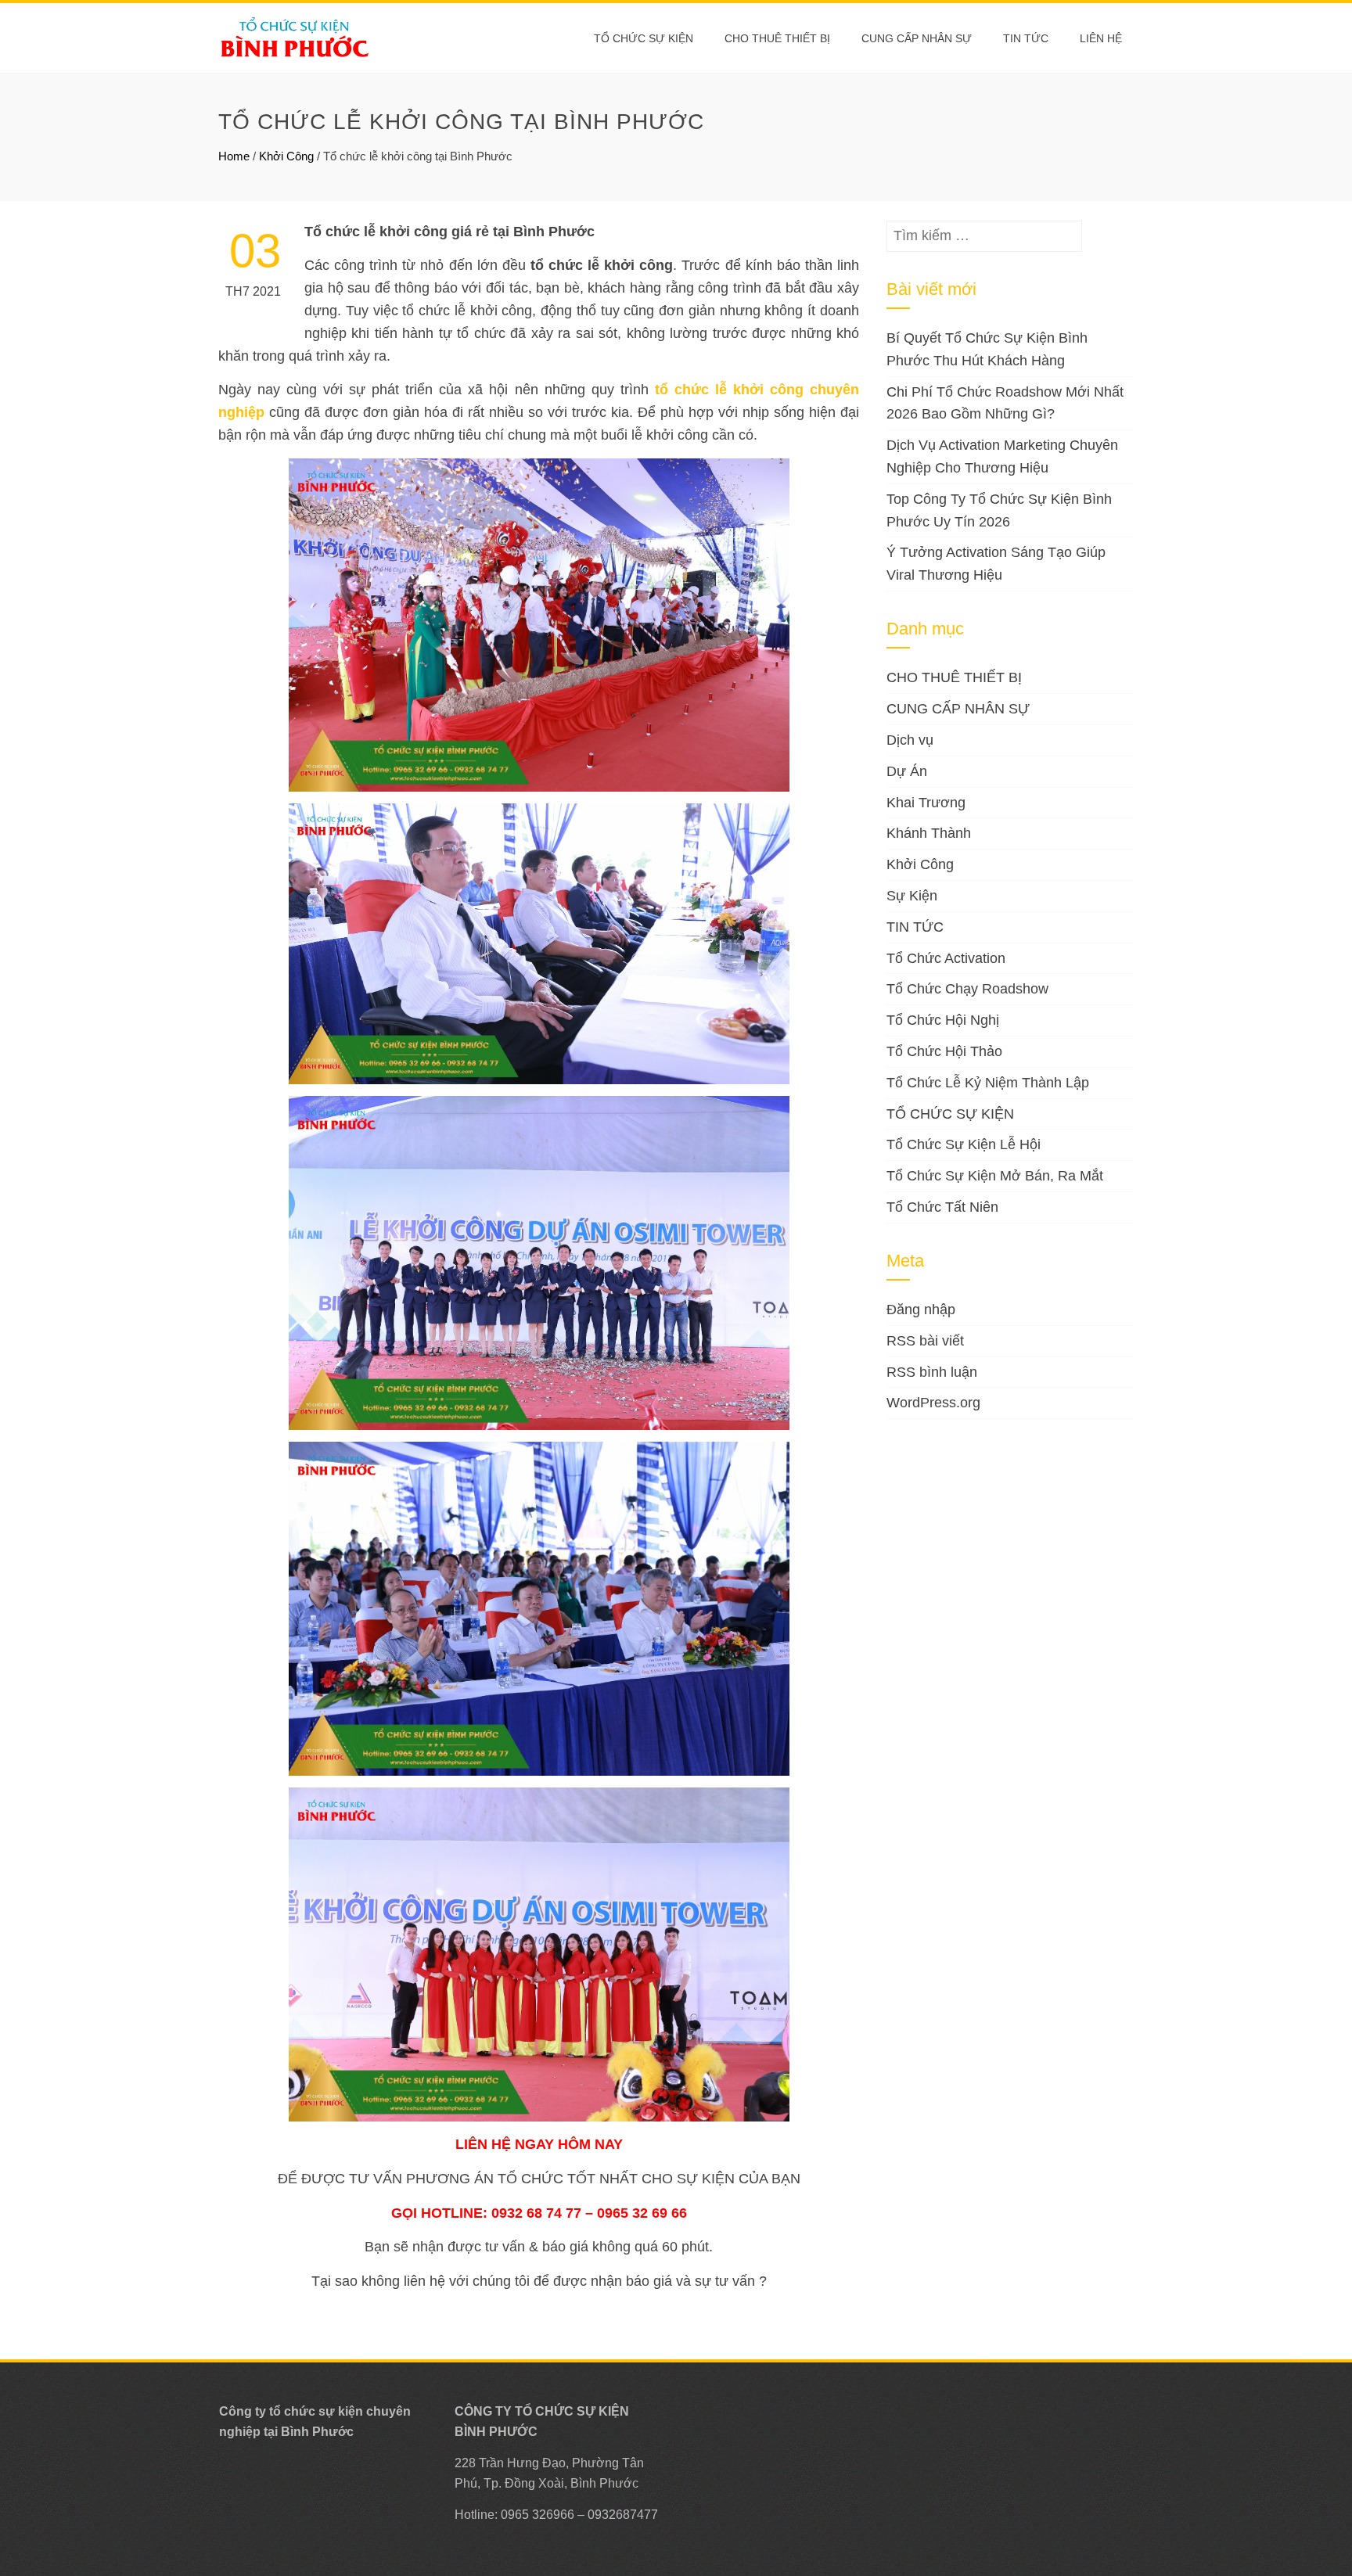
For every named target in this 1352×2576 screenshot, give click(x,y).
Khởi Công (286, 156)
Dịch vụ (910, 740)
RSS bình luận (932, 1372)
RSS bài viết (925, 1341)
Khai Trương (926, 803)
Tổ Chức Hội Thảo (944, 1051)
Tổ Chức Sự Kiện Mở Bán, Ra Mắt (995, 1176)
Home (234, 156)
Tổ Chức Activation (946, 958)
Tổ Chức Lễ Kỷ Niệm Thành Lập (988, 1083)
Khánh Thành (929, 833)
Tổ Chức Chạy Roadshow (967, 989)
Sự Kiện (912, 896)
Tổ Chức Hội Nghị (943, 1020)
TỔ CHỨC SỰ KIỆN (644, 38)
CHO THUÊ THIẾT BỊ (777, 38)
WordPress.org (933, 1403)
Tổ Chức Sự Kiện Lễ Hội (964, 1144)
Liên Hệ (1101, 38)
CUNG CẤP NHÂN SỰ (917, 38)
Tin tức (1026, 38)
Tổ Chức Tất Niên (942, 1207)
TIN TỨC (915, 927)
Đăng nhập (921, 1310)
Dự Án (907, 771)
